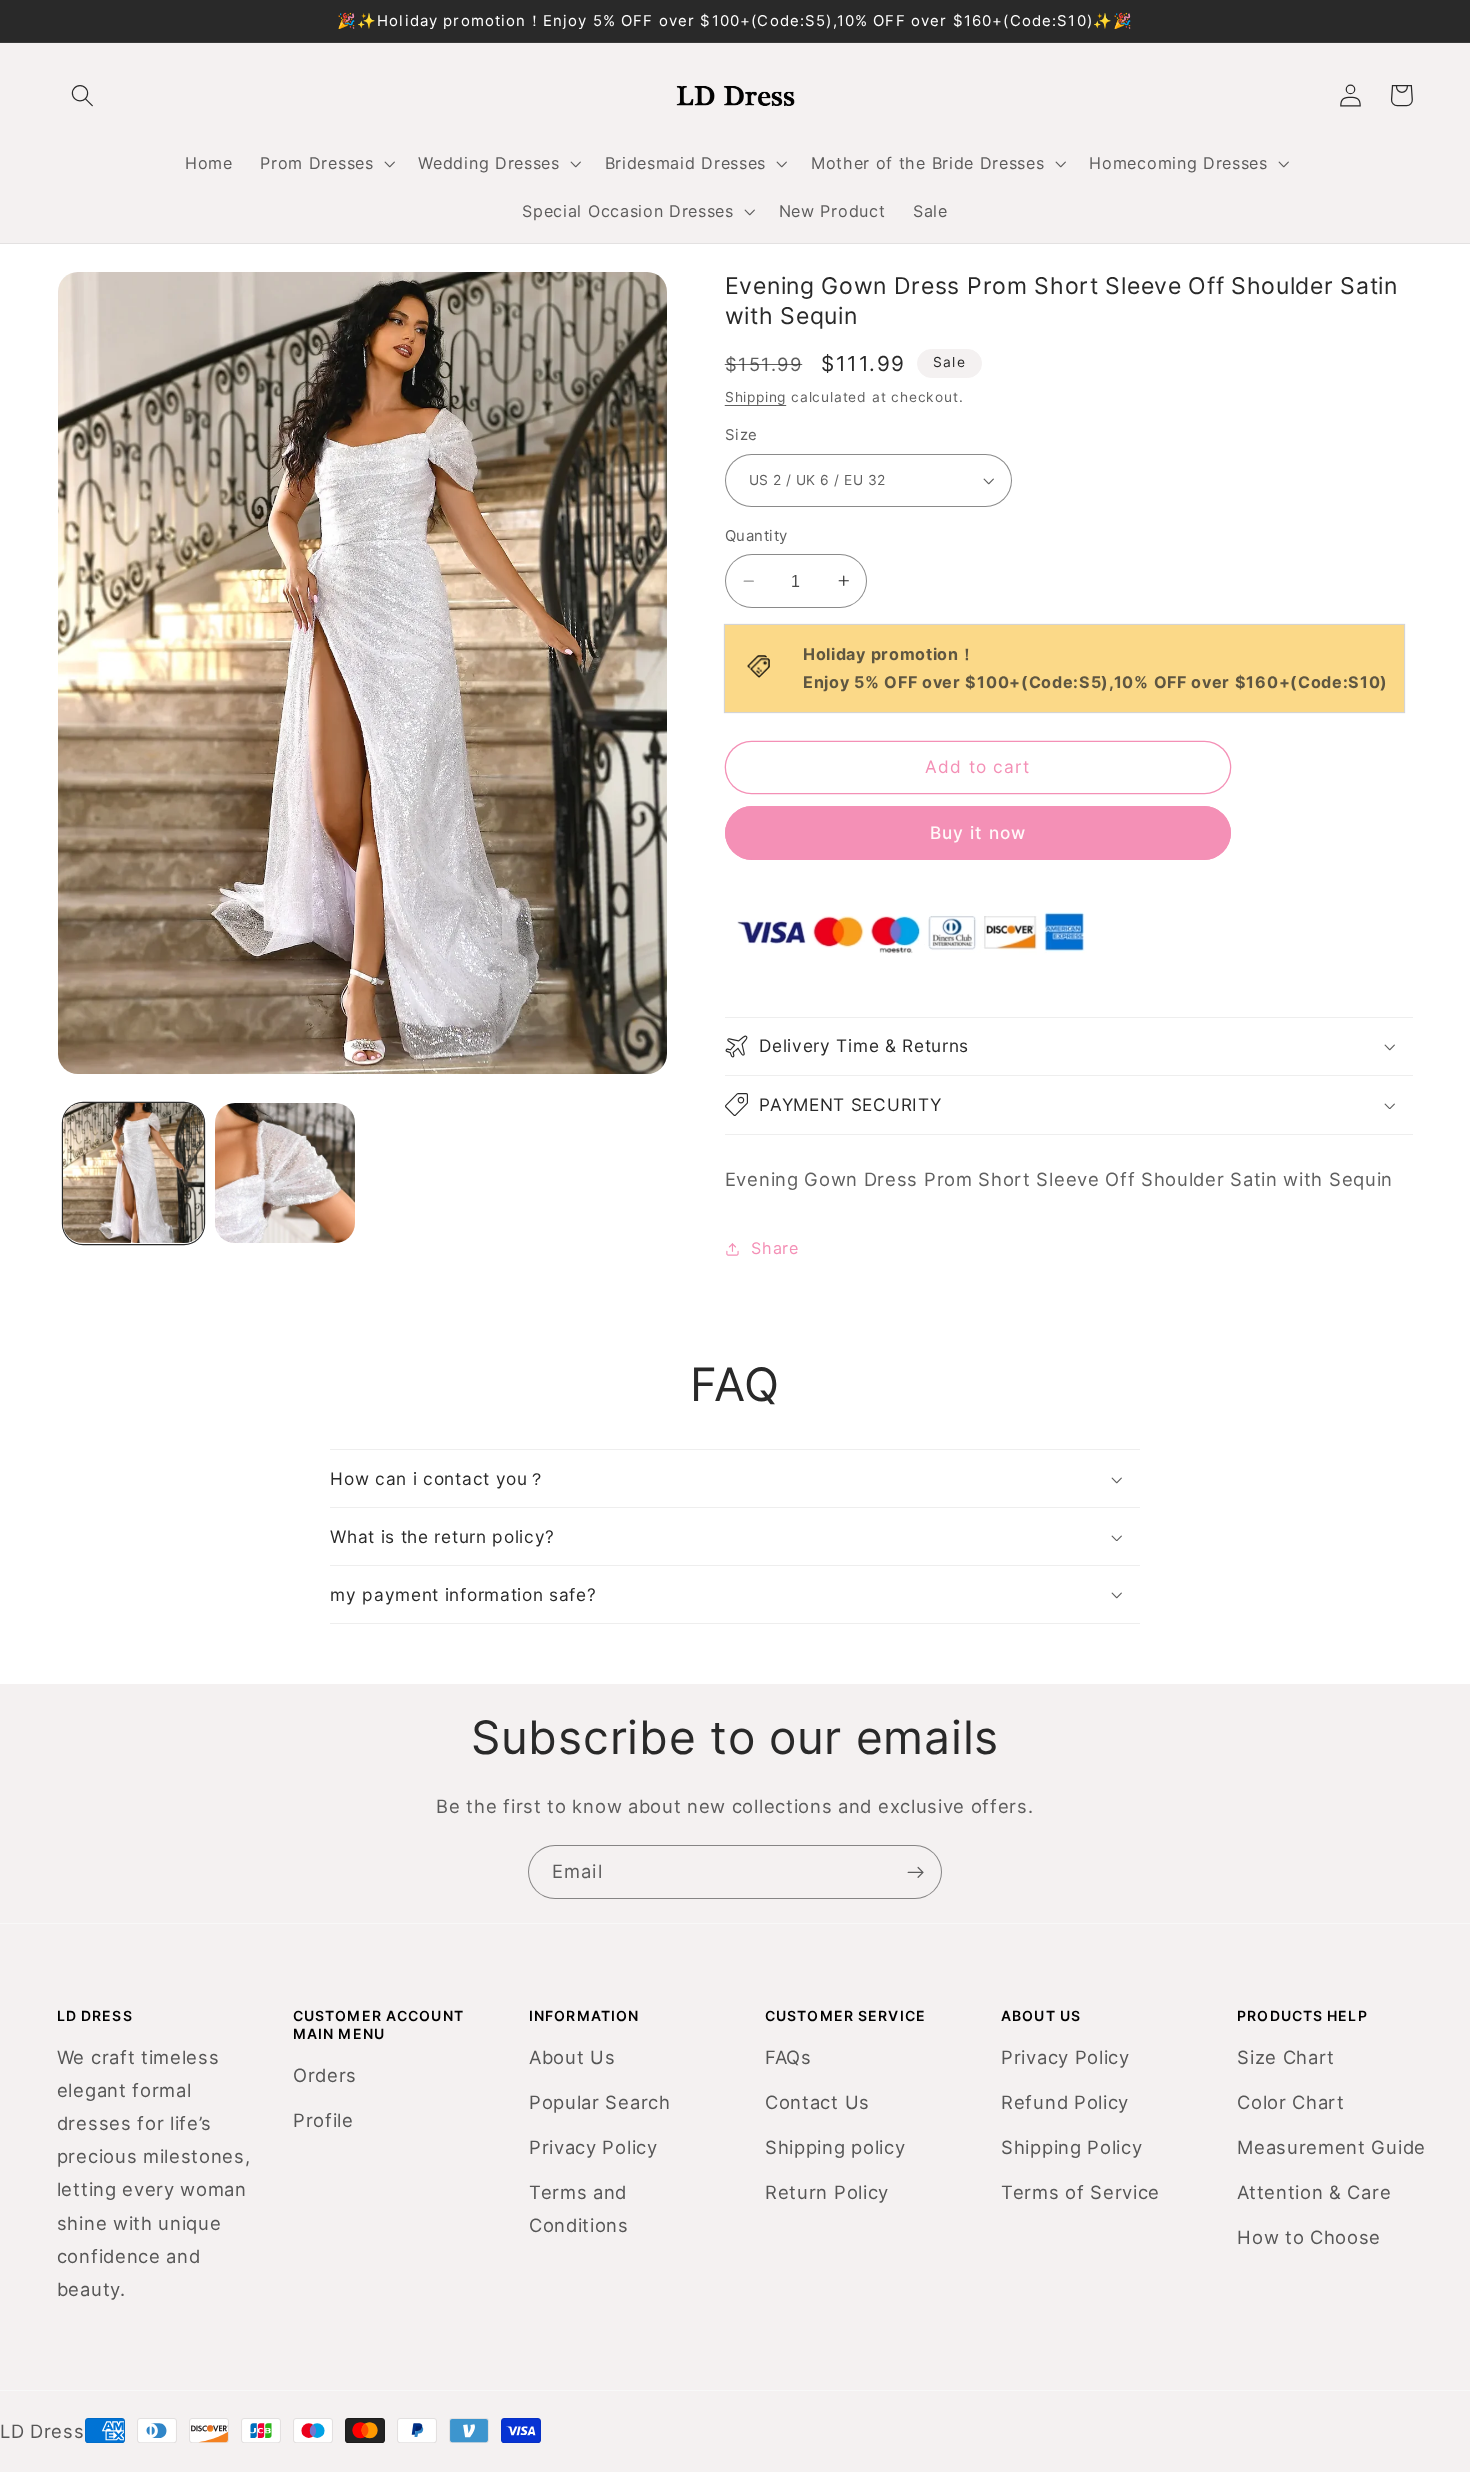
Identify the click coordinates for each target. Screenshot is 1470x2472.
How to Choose (1309, 2237)
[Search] (83, 95)
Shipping (755, 397)
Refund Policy (1065, 2102)
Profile (323, 2120)
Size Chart (1286, 2057)
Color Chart (1291, 2102)
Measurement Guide (1331, 2147)
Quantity (756, 536)
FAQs (788, 2057)
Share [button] (774, 1248)
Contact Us (817, 2102)
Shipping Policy (1071, 2147)
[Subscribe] (915, 1872)
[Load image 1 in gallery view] (133, 1173)
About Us (572, 2057)
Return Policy (827, 2192)
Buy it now (978, 832)
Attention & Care (1314, 2192)
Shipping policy (835, 2147)
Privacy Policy (593, 2147)
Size (741, 435)
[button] (326, 163)
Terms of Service (1080, 2192)
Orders (325, 2075)
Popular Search (600, 2102)
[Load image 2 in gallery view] (285, 1173)
